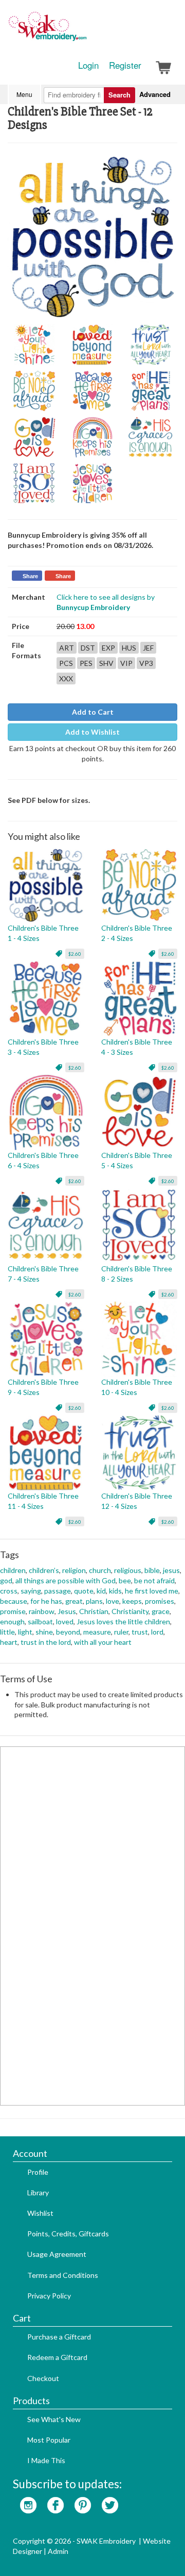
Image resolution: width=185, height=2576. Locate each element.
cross (9, 1591)
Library (38, 2192)
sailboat (40, 1621)
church (100, 1570)
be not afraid (154, 1580)
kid (101, 1591)
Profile (38, 2172)
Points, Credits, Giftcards (68, 2234)
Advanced (155, 94)
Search (119, 95)
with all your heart (103, 1642)
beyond (68, 1632)
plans (94, 1601)
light (25, 1632)
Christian (94, 1611)
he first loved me (152, 1591)
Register (125, 65)
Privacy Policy (49, 2296)
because (14, 1601)
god (6, 1580)
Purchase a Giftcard (59, 2337)
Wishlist (40, 2213)
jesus (171, 1570)
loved (65, 1621)
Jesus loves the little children (123, 1621)
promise (13, 1611)
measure (97, 1632)
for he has (46, 1601)
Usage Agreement (57, 2254)
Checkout (43, 2378)
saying (31, 1591)
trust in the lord (46, 1642)
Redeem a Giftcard (57, 2357)
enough (12, 1621)
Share (30, 576)
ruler (121, 1632)
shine (44, 1632)
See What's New (54, 2419)
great (74, 1601)
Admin (58, 2551)
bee (125, 1580)
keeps (132, 1601)
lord (157, 1632)
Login (88, 65)
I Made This (46, 2460)
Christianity (130, 1611)
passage (58, 1591)
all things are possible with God (66, 1580)
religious (128, 1570)
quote (84, 1591)
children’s (44, 1570)
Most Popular (49, 2440)
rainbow (42, 1611)
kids (115, 1591)
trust (140, 1632)
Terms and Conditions (63, 2275)
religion (74, 1570)
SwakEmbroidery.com (85, 31)
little (7, 1632)
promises (160, 1601)
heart (9, 1642)
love (113, 1601)
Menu (24, 94)
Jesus (67, 1611)
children (13, 1570)
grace (161, 1611)
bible (152, 1570)
